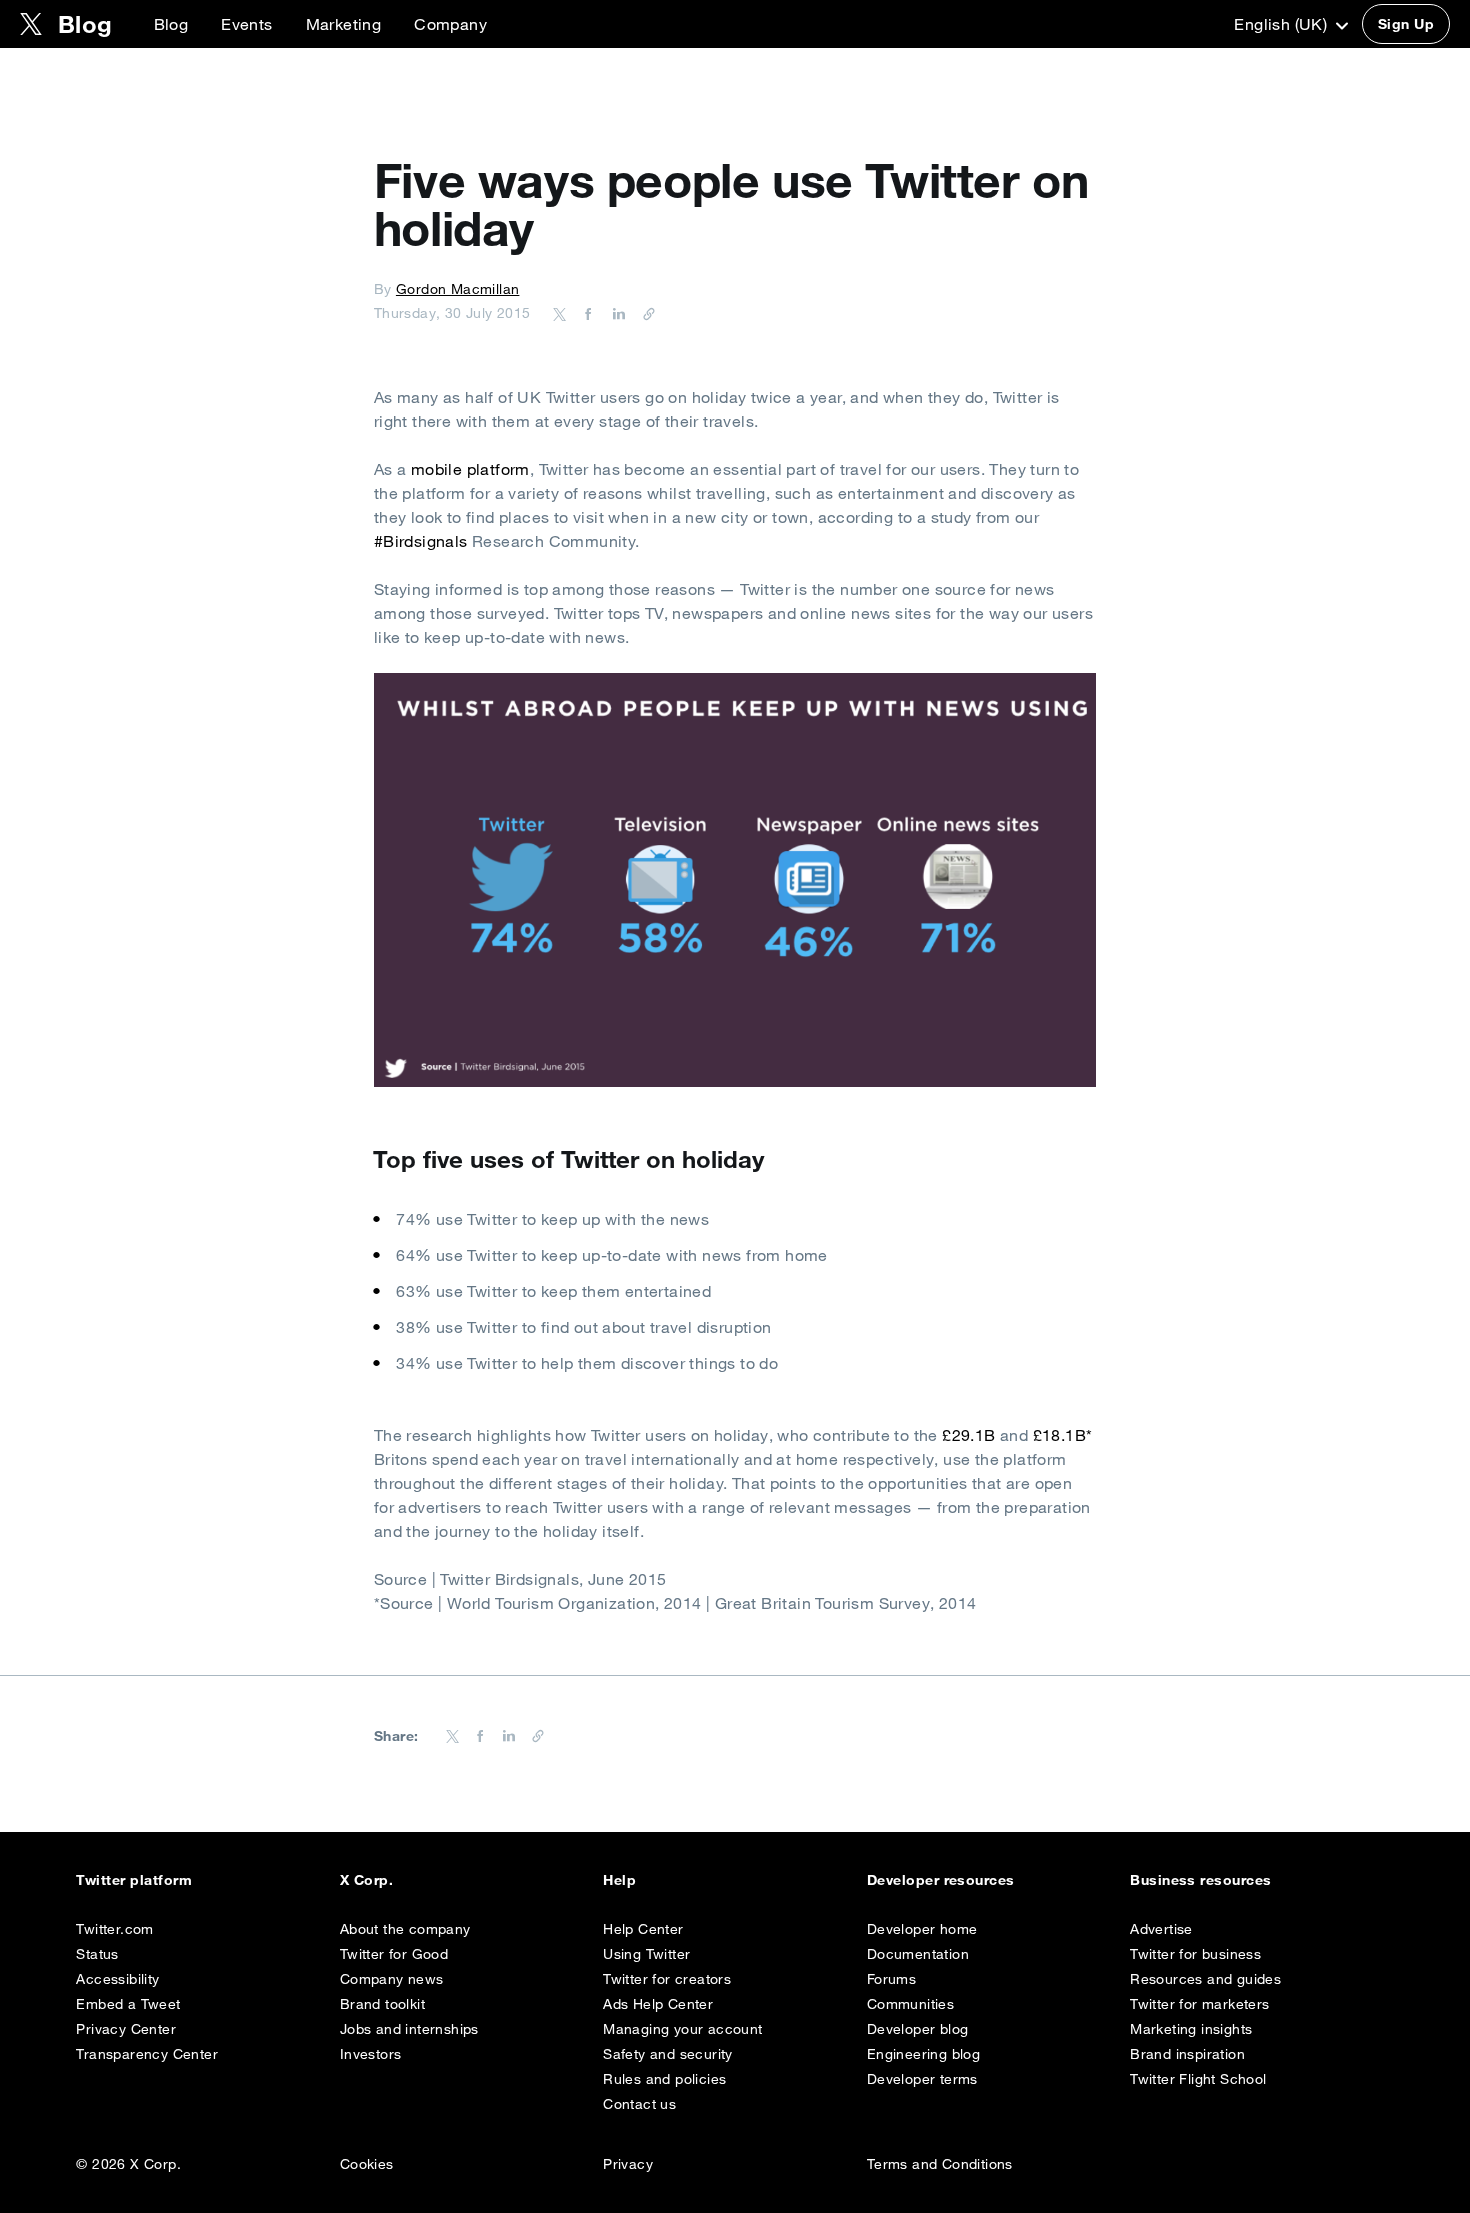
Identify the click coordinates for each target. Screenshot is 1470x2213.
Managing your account (682, 2029)
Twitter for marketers (1199, 2004)
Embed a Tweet (128, 2004)
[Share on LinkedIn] (616, 313)
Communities (910, 2004)
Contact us (639, 2104)
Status (97, 1954)
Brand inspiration (1187, 2054)
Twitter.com (114, 1929)
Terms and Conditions (940, 2164)
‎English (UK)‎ (1282, 24)
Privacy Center (126, 2029)
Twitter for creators (667, 1979)
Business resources (1201, 1880)
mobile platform (470, 469)
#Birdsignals (421, 541)
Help (619, 1880)
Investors (371, 2054)
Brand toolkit (382, 2004)
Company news (392, 1979)
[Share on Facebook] (585, 313)
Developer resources (941, 1880)
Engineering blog (923, 2054)
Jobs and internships (409, 2029)
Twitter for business (1195, 1954)
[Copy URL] (644, 313)
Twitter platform (134, 1880)
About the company (405, 1929)
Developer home (922, 1929)
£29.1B (968, 1435)
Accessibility (117, 1979)
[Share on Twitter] (560, 313)
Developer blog (918, 2029)
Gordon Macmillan (457, 289)
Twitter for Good (394, 1954)
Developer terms (922, 2079)
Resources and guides (1205, 1979)
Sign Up (1406, 24)
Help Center (643, 1929)
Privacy (628, 2164)
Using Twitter (646, 1954)
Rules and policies (664, 2079)
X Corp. (366, 1880)
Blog (171, 24)
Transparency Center (147, 2054)
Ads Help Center (658, 2004)
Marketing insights (1191, 2029)
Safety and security (668, 2054)
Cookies (367, 2164)
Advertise (1161, 1929)
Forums (891, 1979)
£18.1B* (1060, 1435)
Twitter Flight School (1198, 2079)
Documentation (918, 1954)
